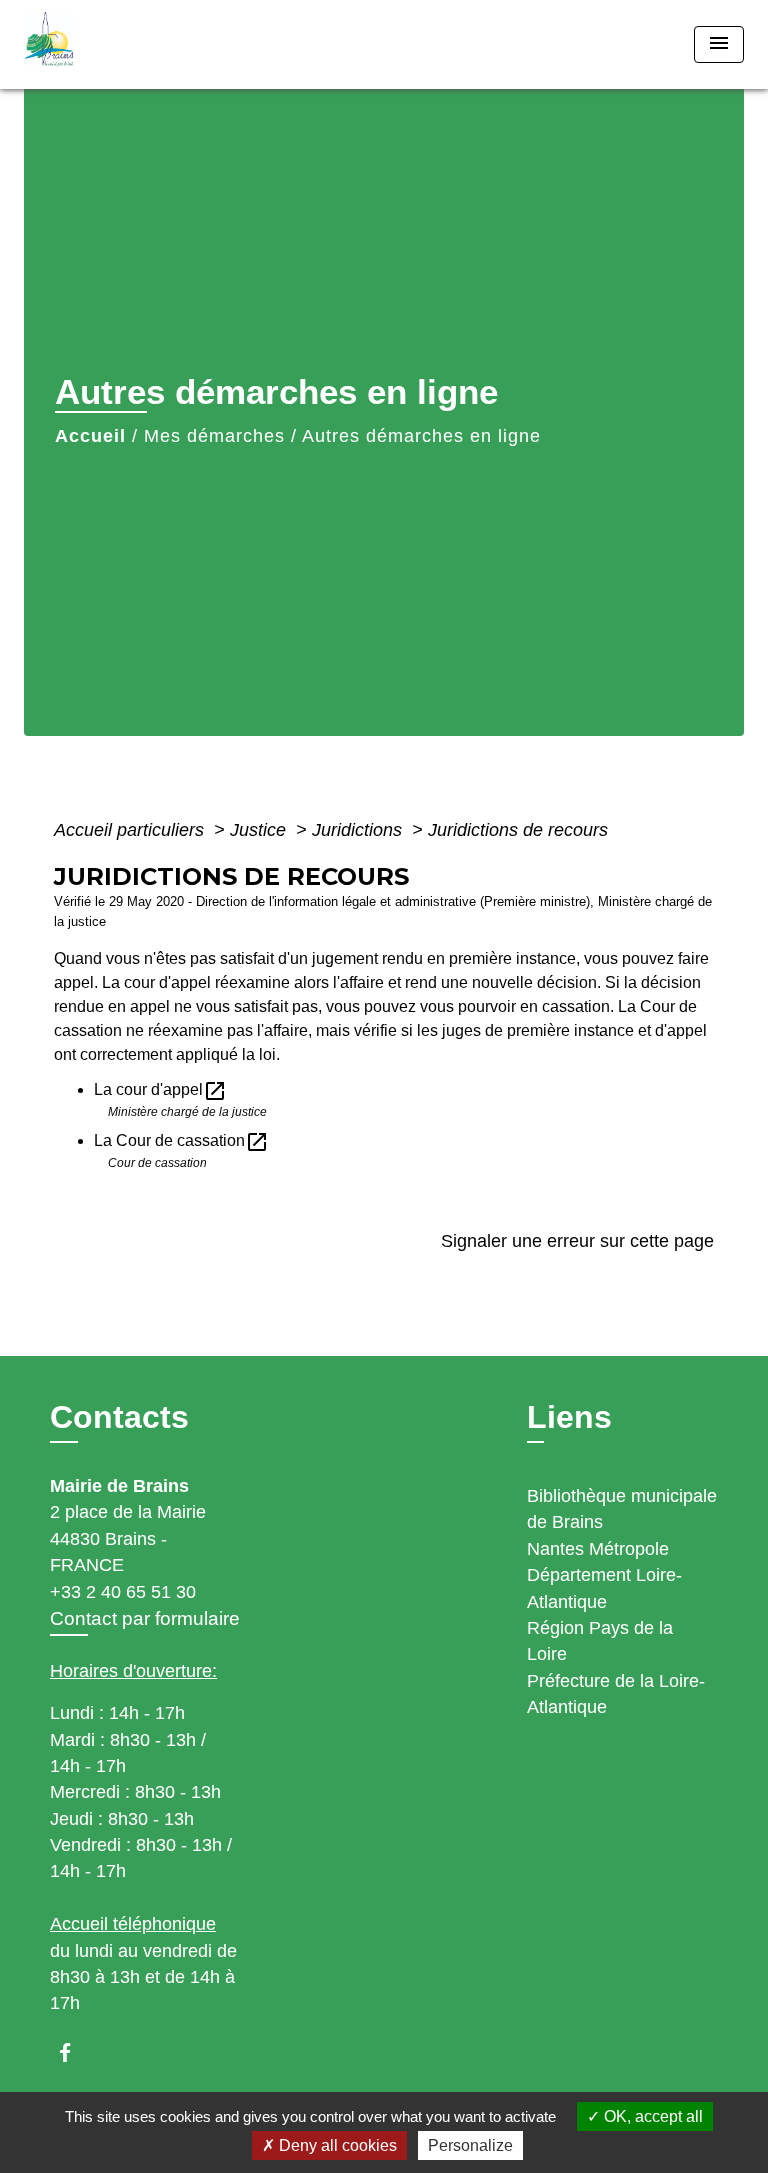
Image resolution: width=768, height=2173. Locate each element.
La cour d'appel (160, 1089)
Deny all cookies (336, 2145)
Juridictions (359, 830)
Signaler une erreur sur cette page (577, 1241)
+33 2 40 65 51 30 (123, 1592)
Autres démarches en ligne (421, 436)
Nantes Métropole (598, 1549)
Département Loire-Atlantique (604, 1588)
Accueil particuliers (131, 830)
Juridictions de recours (518, 830)
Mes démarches (214, 436)
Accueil (90, 436)
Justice (260, 830)
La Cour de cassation (181, 1140)
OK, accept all (651, 2116)
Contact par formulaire (145, 1618)
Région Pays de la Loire (600, 1641)
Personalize (470, 2145)
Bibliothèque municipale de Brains (622, 1509)
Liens (569, 1417)
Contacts (119, 1417)
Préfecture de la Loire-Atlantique (616, 1694)
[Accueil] (99, 44)
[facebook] (74, 2052)
